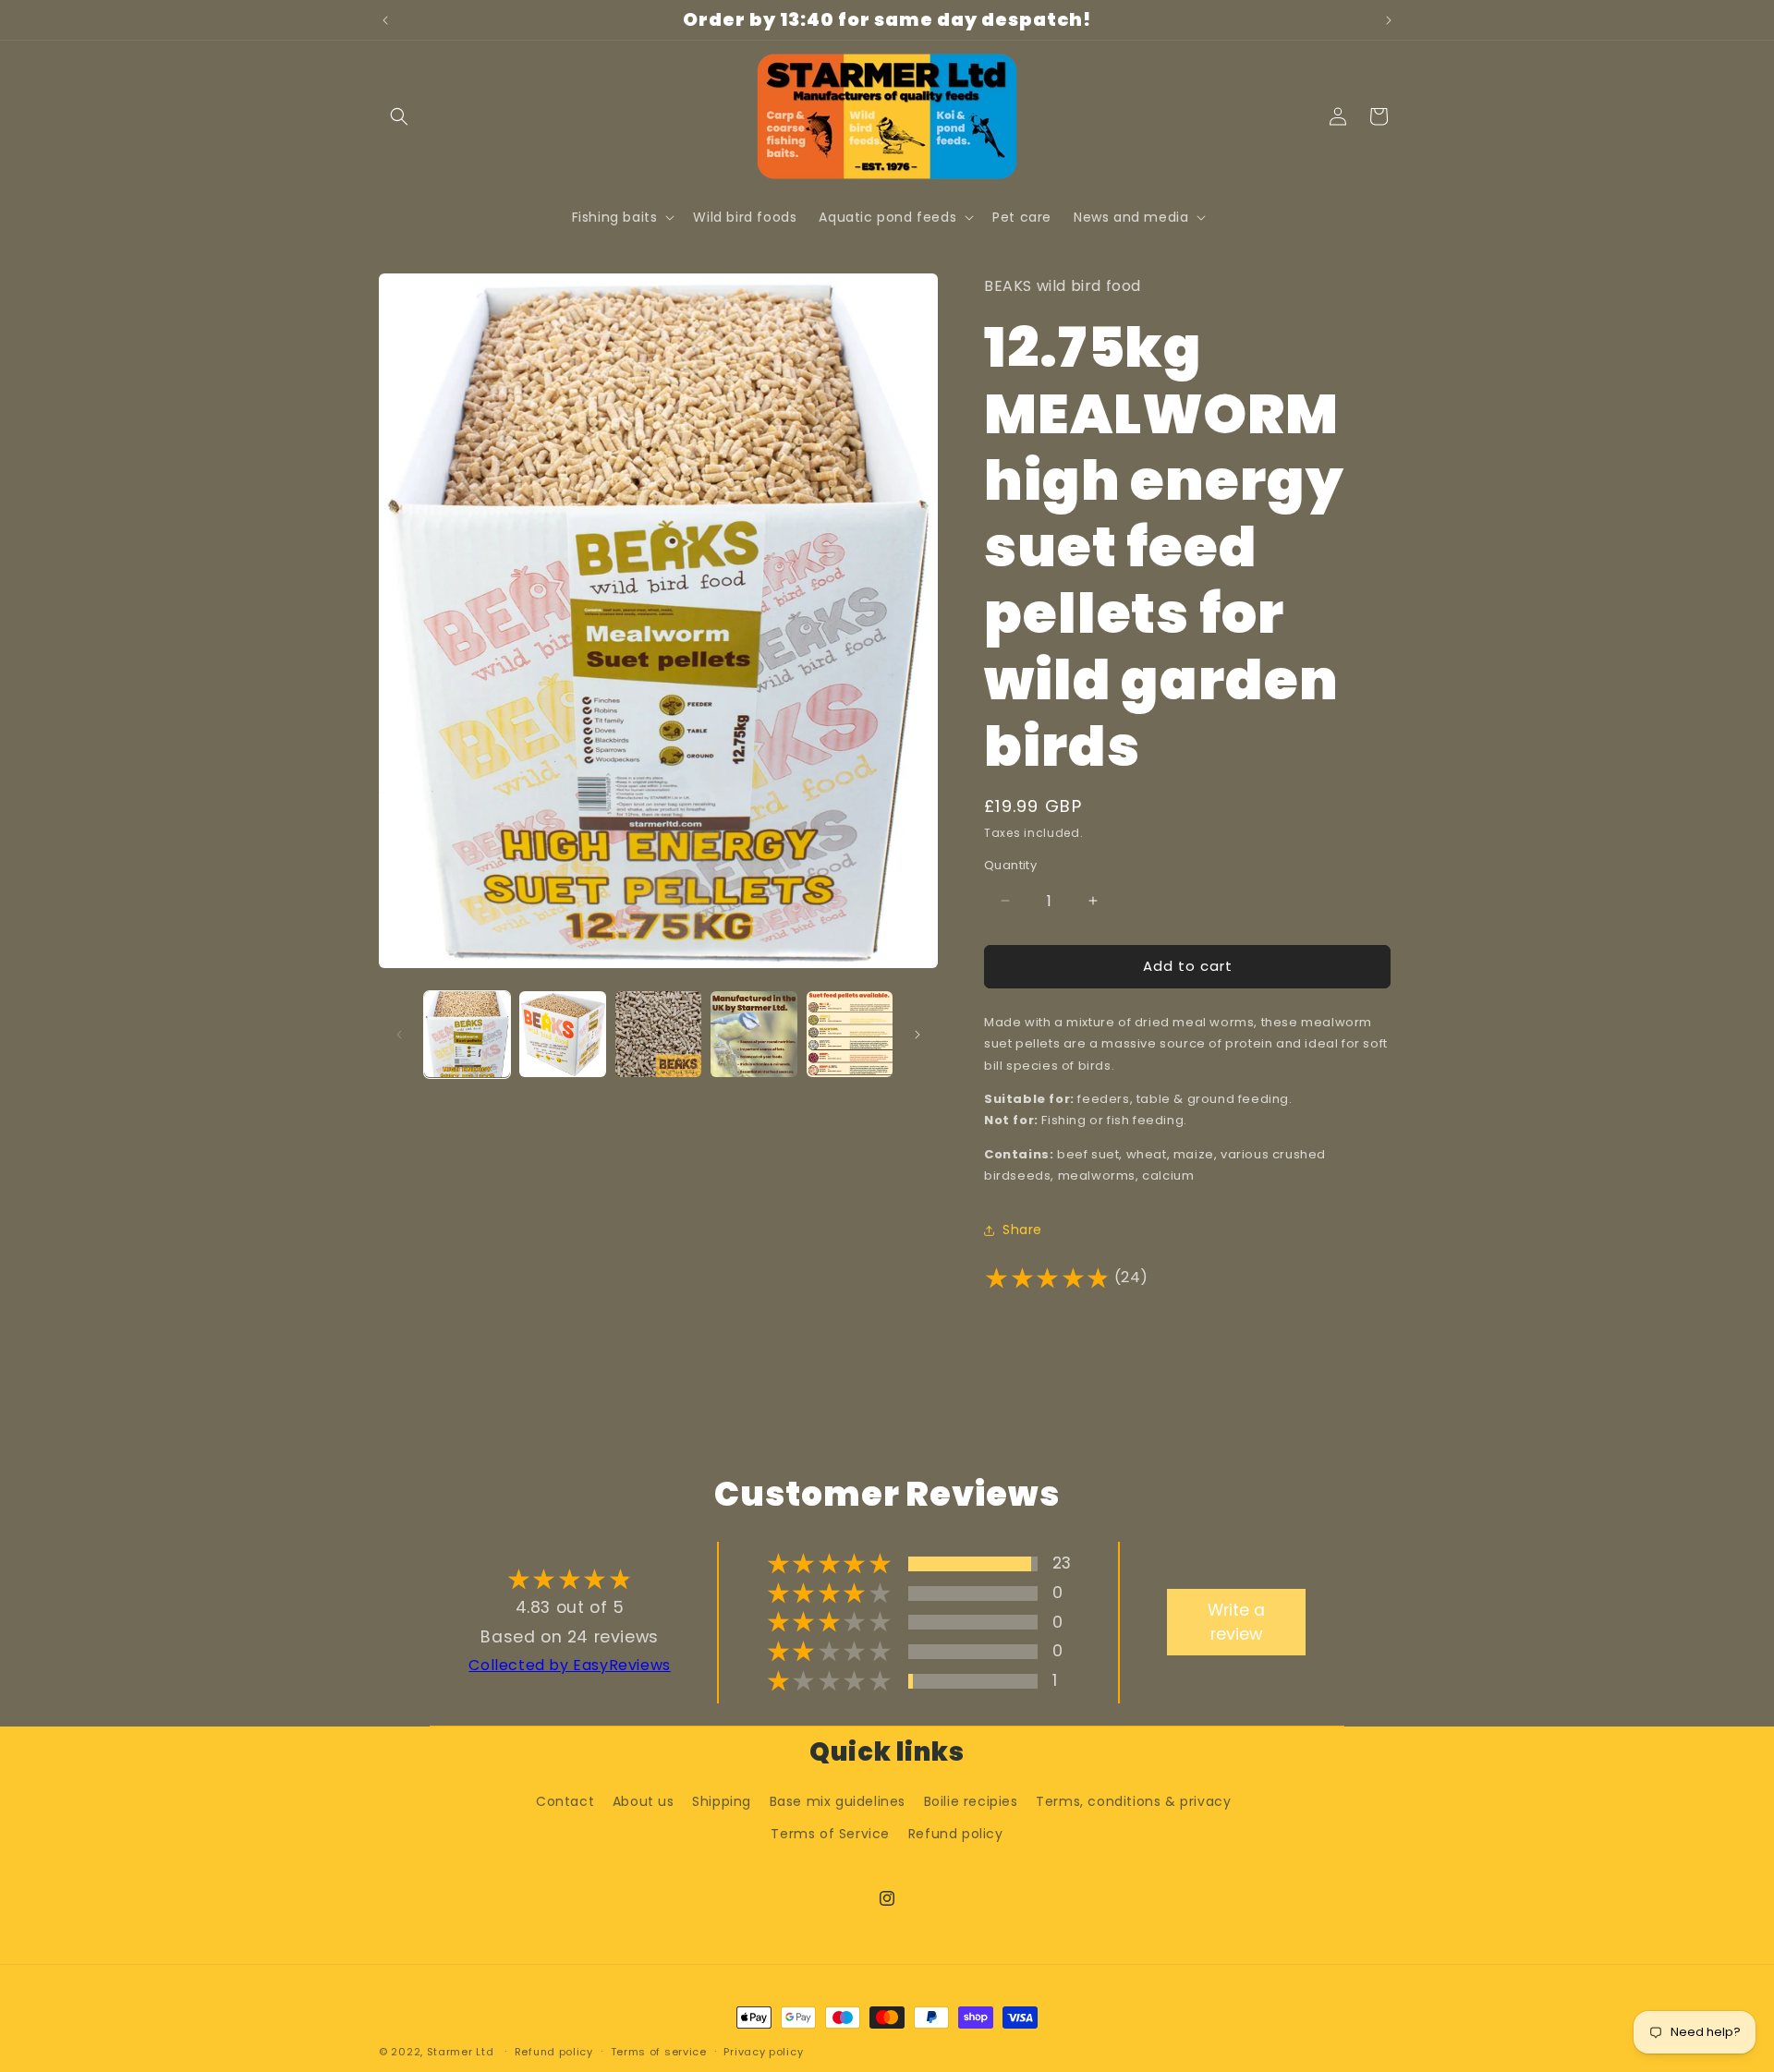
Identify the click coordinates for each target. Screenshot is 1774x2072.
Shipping (722, 1801)
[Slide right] (917, 1035)
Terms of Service (830, 1834)
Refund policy (956, 1834)
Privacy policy (763, 2051)
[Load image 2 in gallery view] (562, 1034)
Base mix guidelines (838, 1801)
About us (644, 1801)
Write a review (1236, 1622)
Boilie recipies (971, 1801)
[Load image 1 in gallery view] (467, 1034)
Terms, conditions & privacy (1133, 1801)
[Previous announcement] (385, 20)
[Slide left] (399, 1035)
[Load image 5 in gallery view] (850, 1034)
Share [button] (1022, 1230)
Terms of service (659, 2051)
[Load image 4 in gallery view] (753, 1034)
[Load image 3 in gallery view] (658, 1034)
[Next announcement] (1389, 20)
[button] (399, 116)
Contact (565, 1801)
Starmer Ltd (461, 2052)
